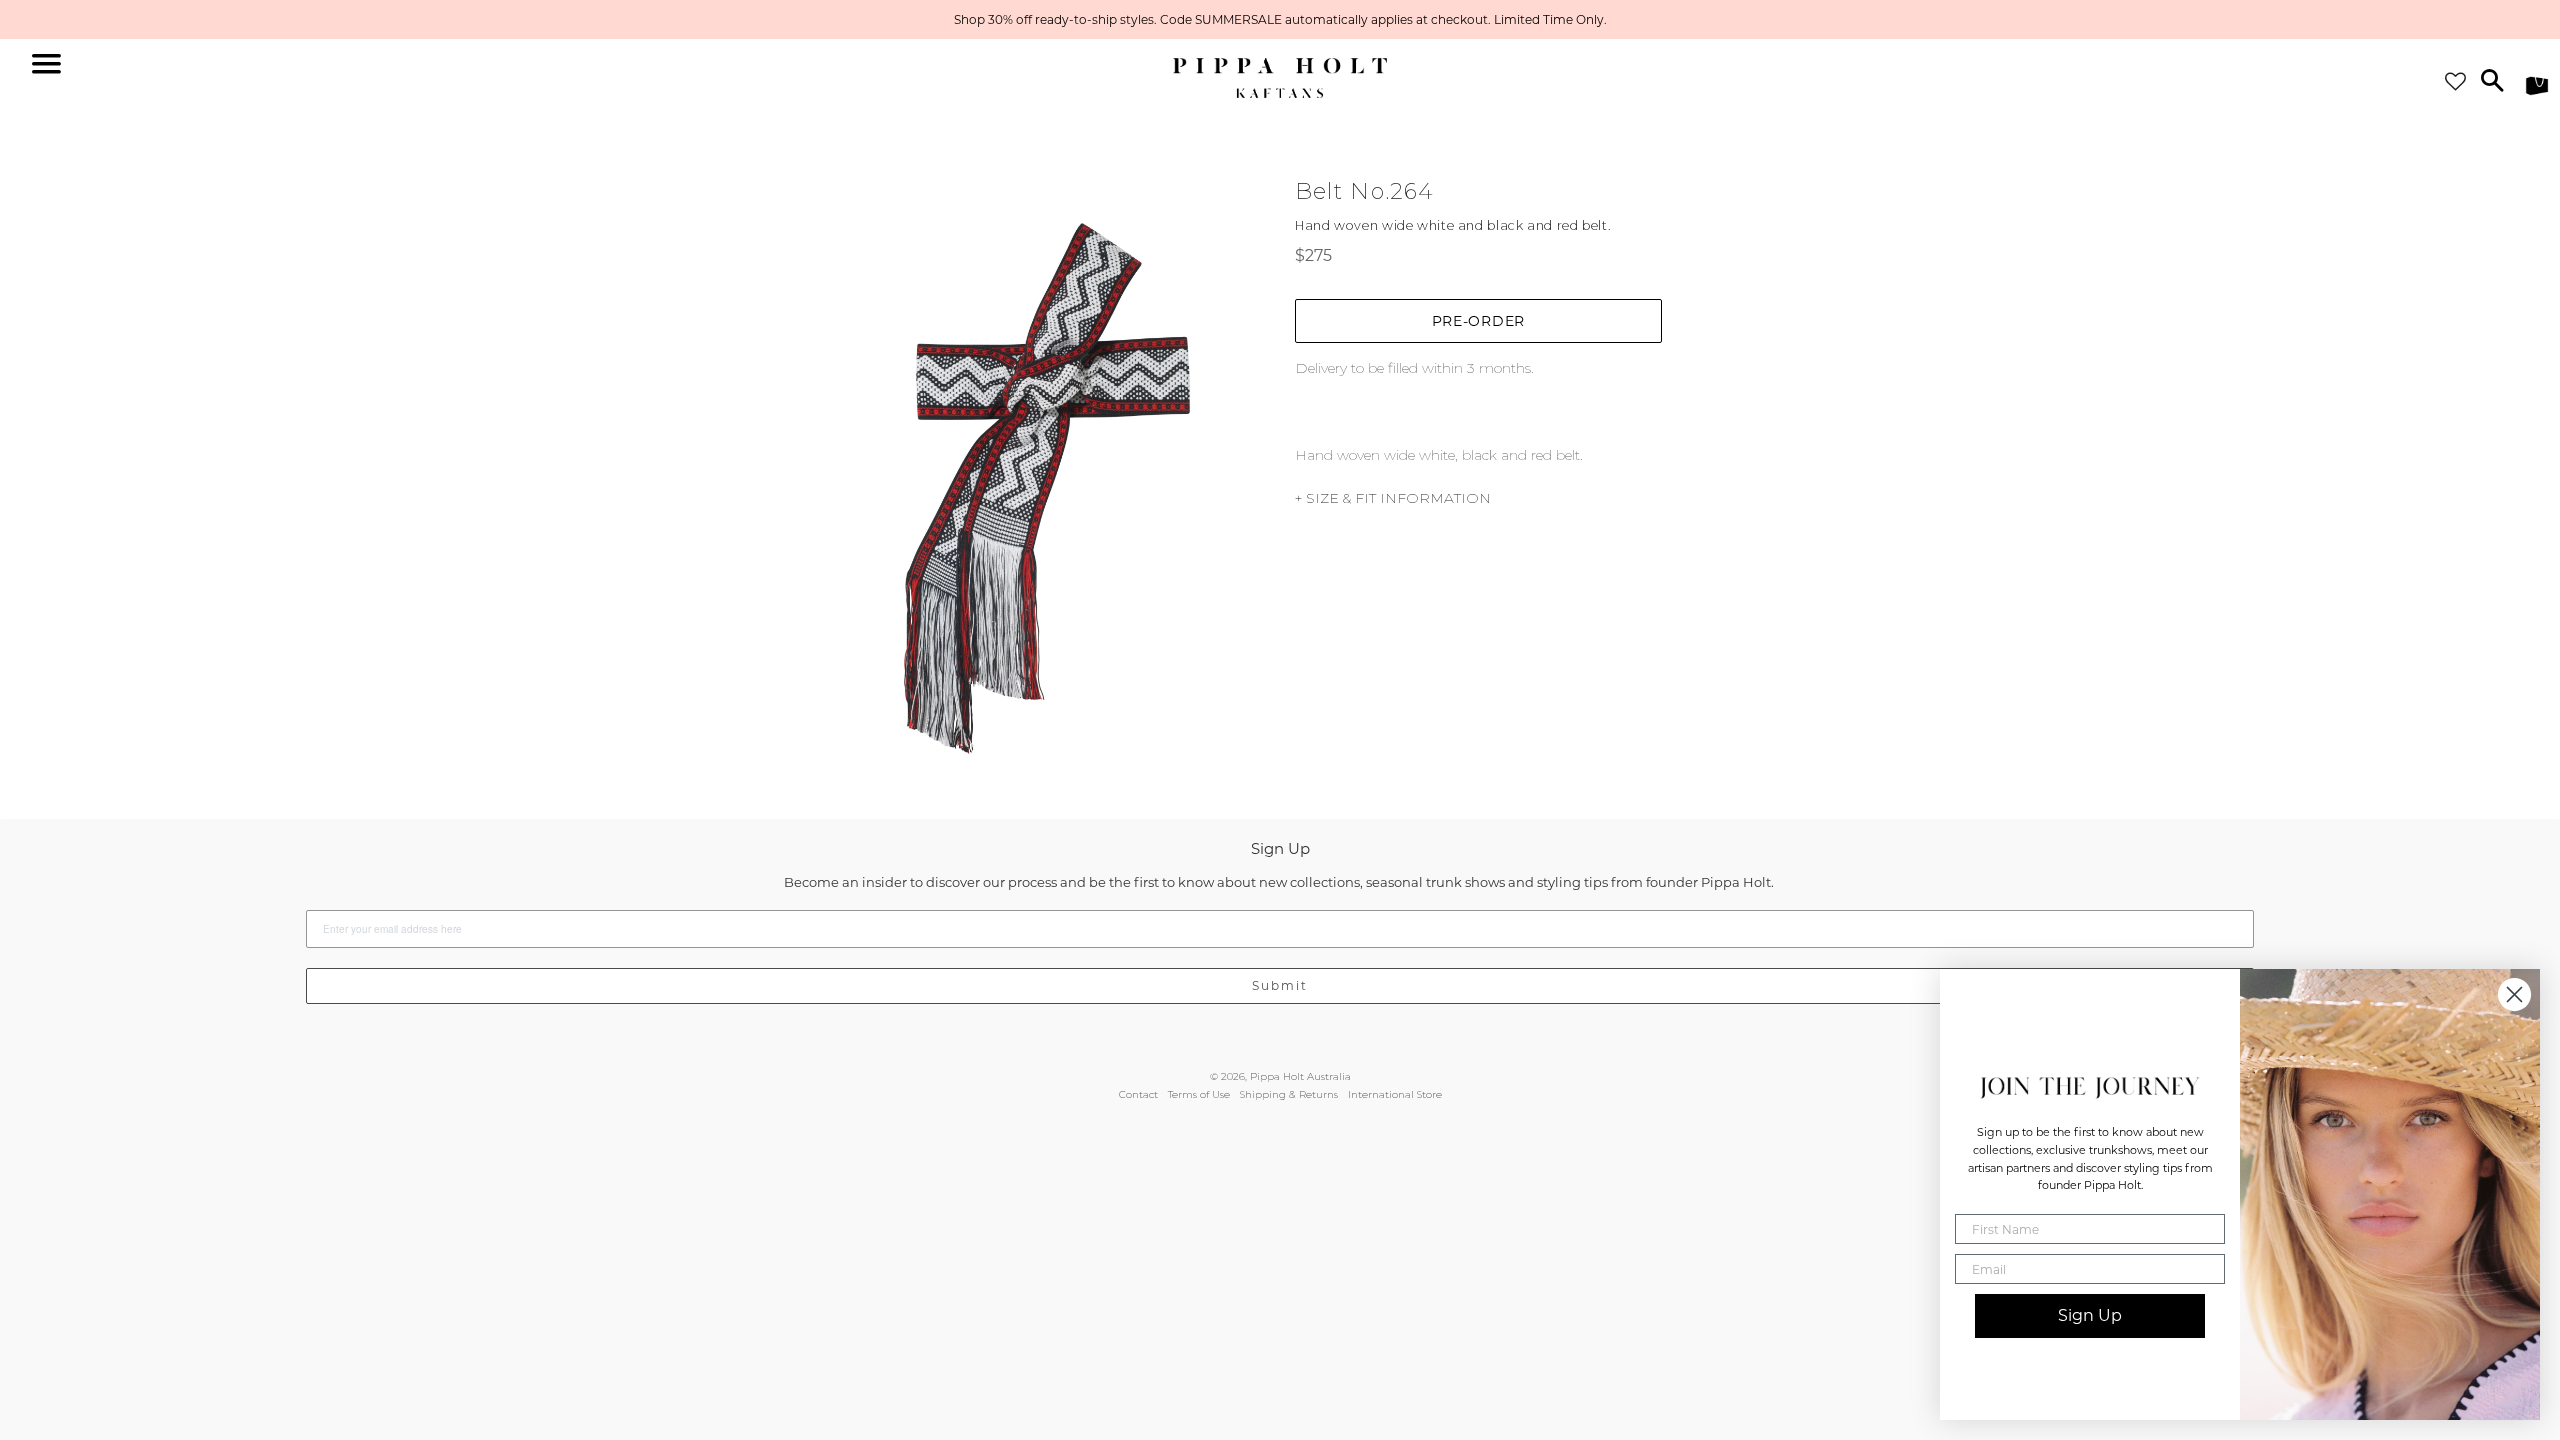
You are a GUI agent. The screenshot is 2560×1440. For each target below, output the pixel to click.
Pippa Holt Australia (1300, 1076)
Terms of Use (1199, 1094)
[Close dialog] (2514, 994)
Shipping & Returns (1289, 1094)
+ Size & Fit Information (1393, 498)
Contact (1138, 1094)
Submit (1280, 985)
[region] (1280, 19)
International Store (1395, 1094)
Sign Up (2090, 1315)
